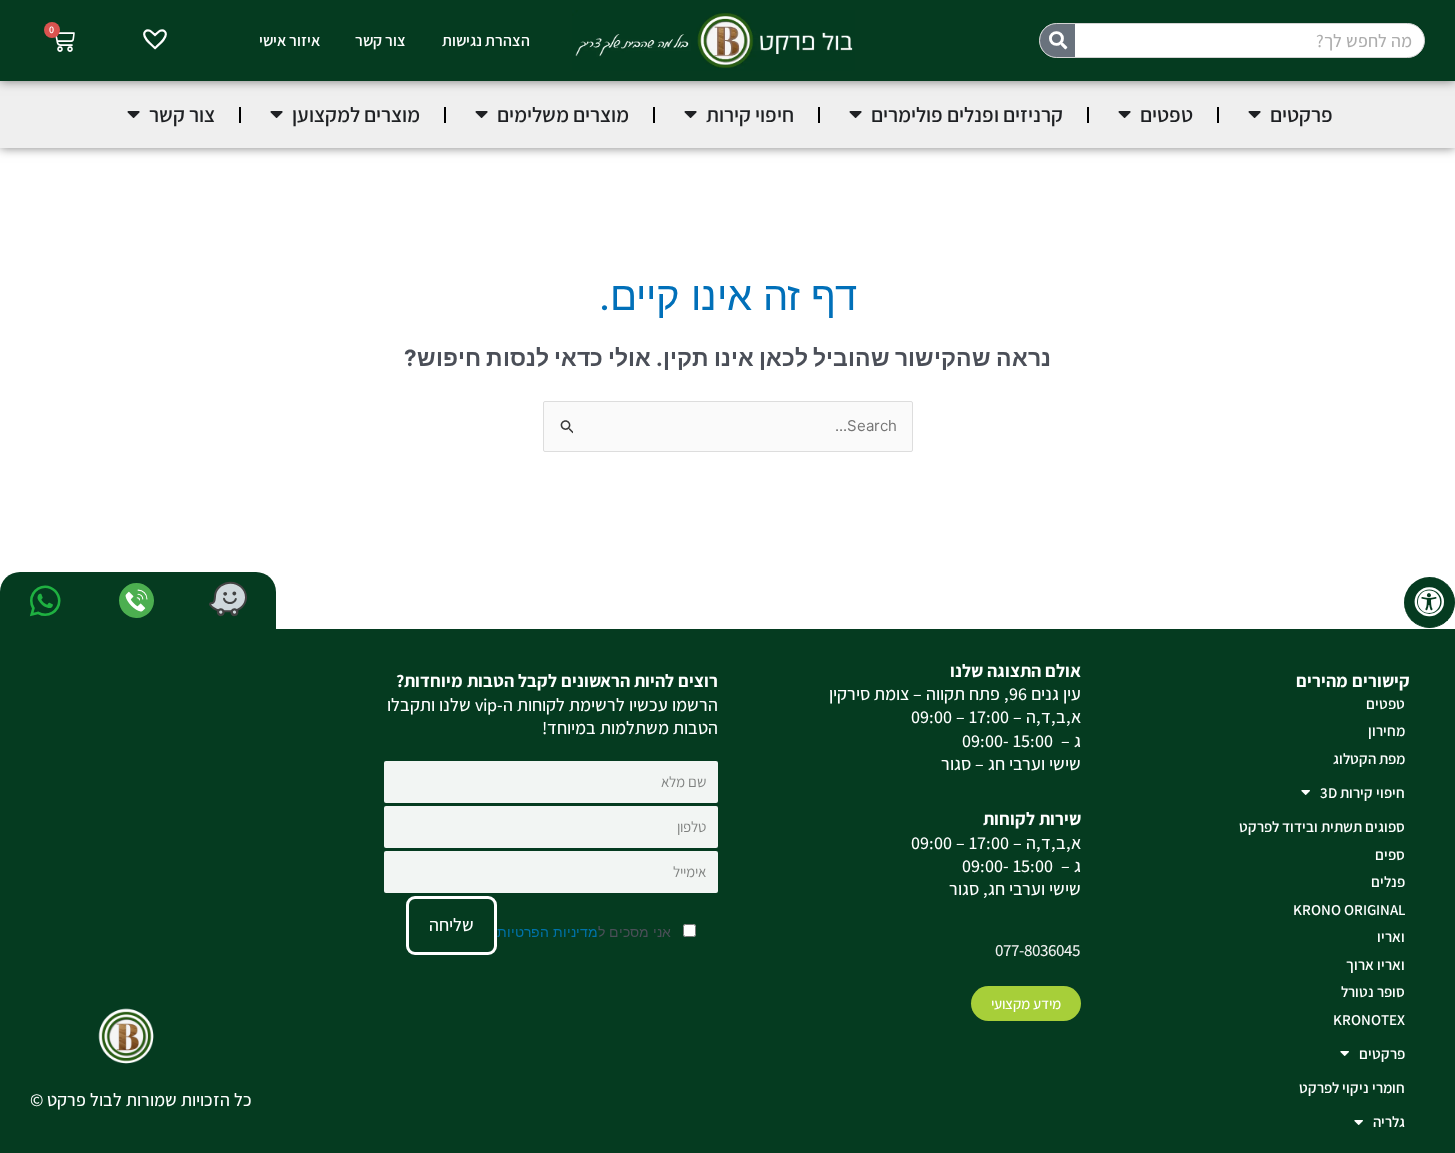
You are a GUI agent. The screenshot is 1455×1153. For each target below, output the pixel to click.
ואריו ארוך (1375, 964)
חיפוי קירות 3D (1362, 792)
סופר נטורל (1373, 991)
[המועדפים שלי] (155, 42)
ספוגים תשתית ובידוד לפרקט (1322, 826)
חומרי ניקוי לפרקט (1352, 1087)
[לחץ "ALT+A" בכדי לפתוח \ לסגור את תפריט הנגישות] (1429, 602)
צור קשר (380, 40)
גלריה (1389, 1121)
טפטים (1385, 703)
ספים (1390, 854)
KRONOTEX (1369, 1019)
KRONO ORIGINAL (1349, 909)
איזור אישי (289, 40)
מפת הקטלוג (1369, 758)
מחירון (1386, 730)
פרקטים (1382, 1053)
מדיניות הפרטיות (547, 931)
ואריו (1391, 936)
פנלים (1388, 881)
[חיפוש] (1057, 40)
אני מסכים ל (586, 931)
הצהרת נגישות (486, 40)
